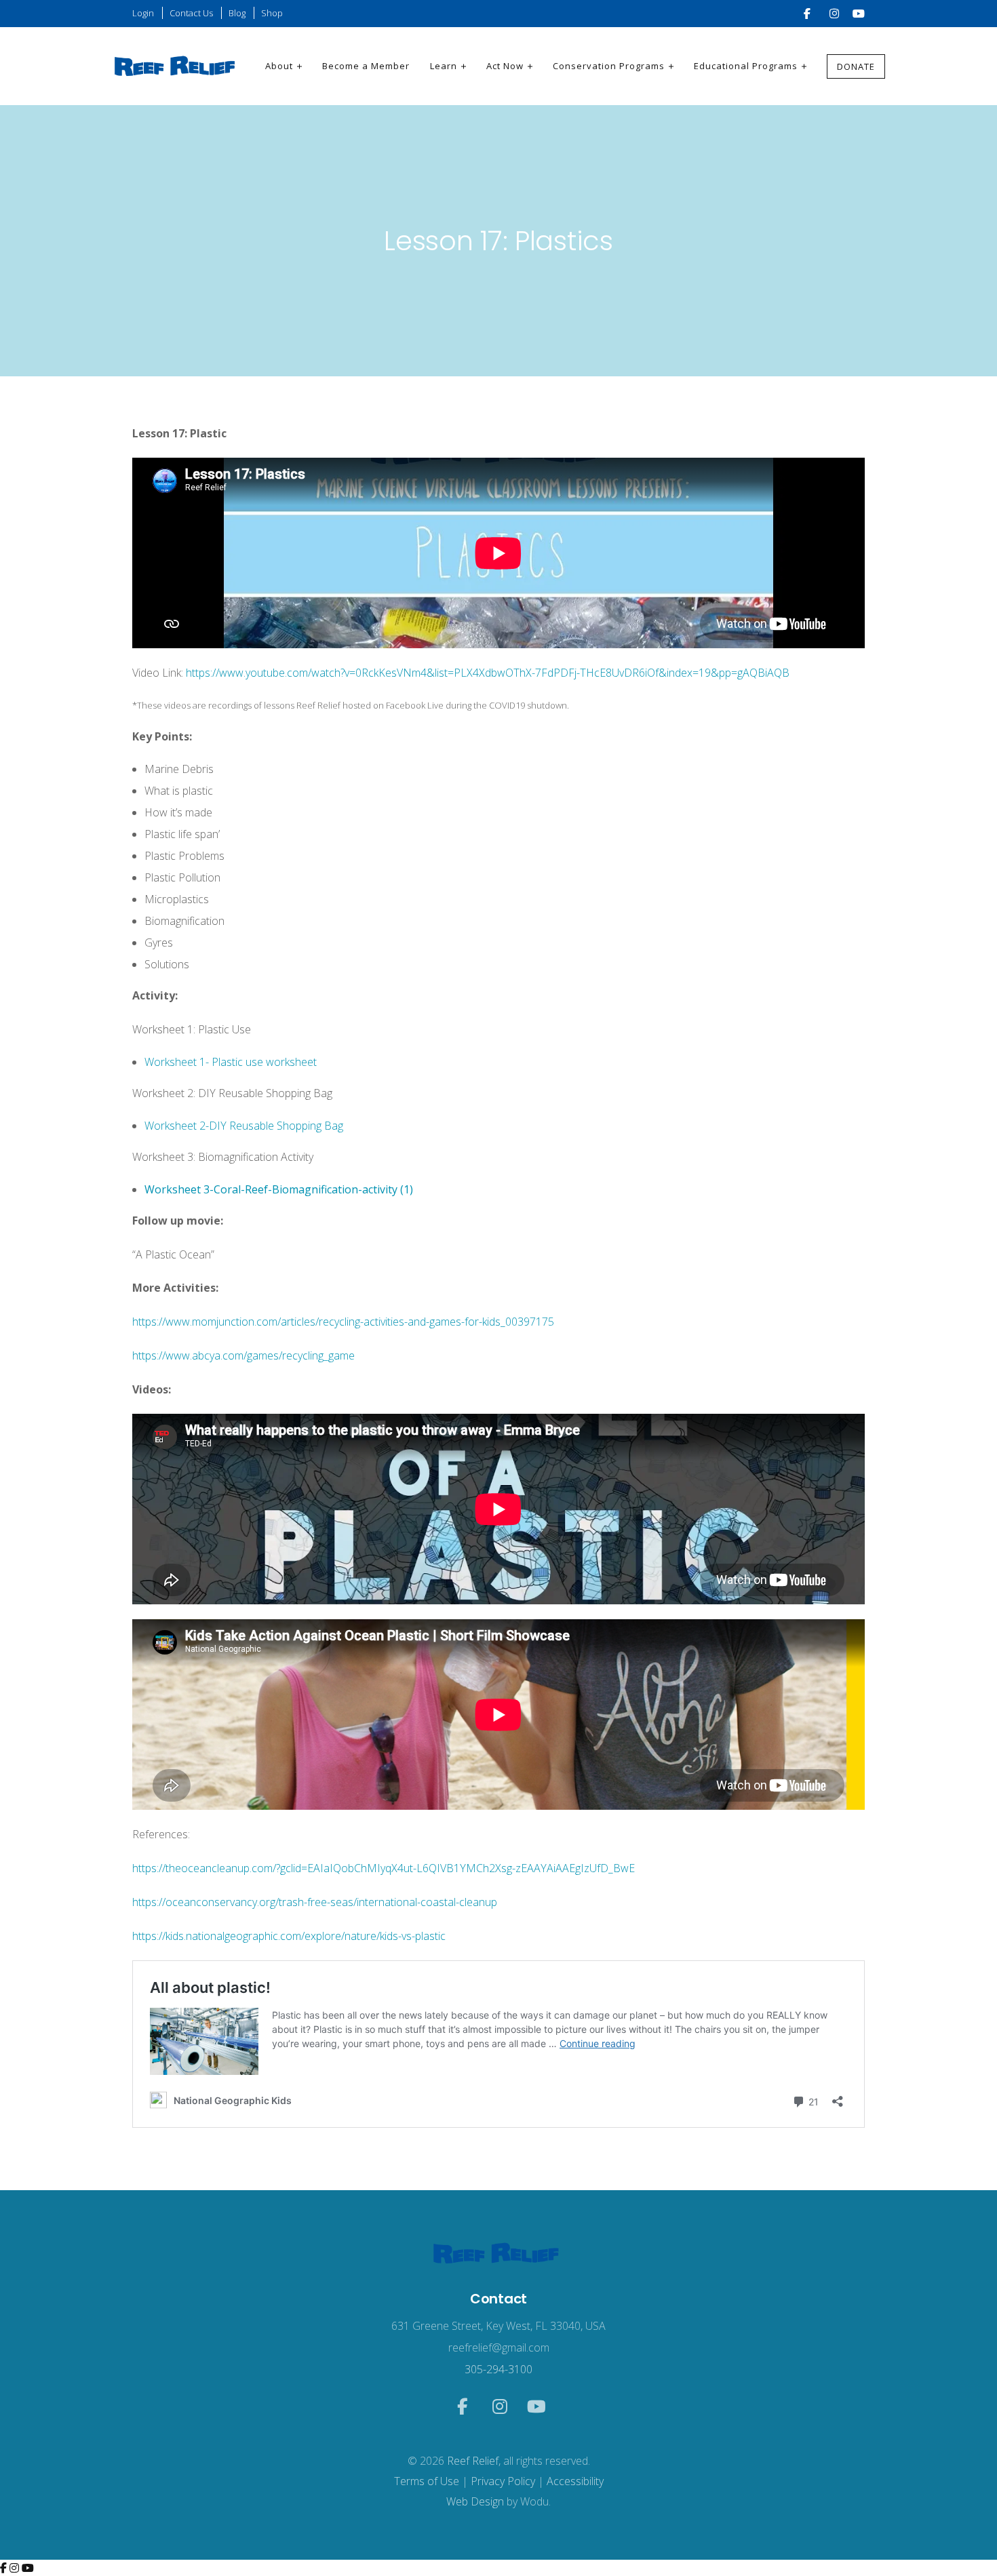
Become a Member (366, 66)
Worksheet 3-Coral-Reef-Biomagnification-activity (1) (279, 1189)
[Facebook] (5, 2568)
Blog (237, 13)
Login (143, 13)
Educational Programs (746, 66)
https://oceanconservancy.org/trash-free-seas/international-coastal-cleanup (315, 1902)
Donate (856, 66)
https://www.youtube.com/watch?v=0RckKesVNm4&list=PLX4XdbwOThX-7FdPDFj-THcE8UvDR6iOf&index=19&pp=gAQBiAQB (488, 673)
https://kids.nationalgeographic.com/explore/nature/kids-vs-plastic (289, 1936)
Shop (272, 13)
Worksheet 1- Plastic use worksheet (231, 1062)
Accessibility (575, 2481)
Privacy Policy (503, 2481)
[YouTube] (28, 2568)
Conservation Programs (609, 66)
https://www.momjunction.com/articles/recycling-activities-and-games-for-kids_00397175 (343, 1322)
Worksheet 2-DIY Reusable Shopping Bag (244, 1126)
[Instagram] (16, 2568)
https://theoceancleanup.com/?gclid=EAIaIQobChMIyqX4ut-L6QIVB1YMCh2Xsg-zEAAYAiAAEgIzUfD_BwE (384, 1868)
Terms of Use (427, 2481)
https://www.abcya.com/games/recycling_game (243, 1355)
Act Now (505, 66)
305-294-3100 (498, 2369)
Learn (444, 66)
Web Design (475, 2501)
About (279, 66)
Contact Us (191, 13)
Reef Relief (473, 2461)
